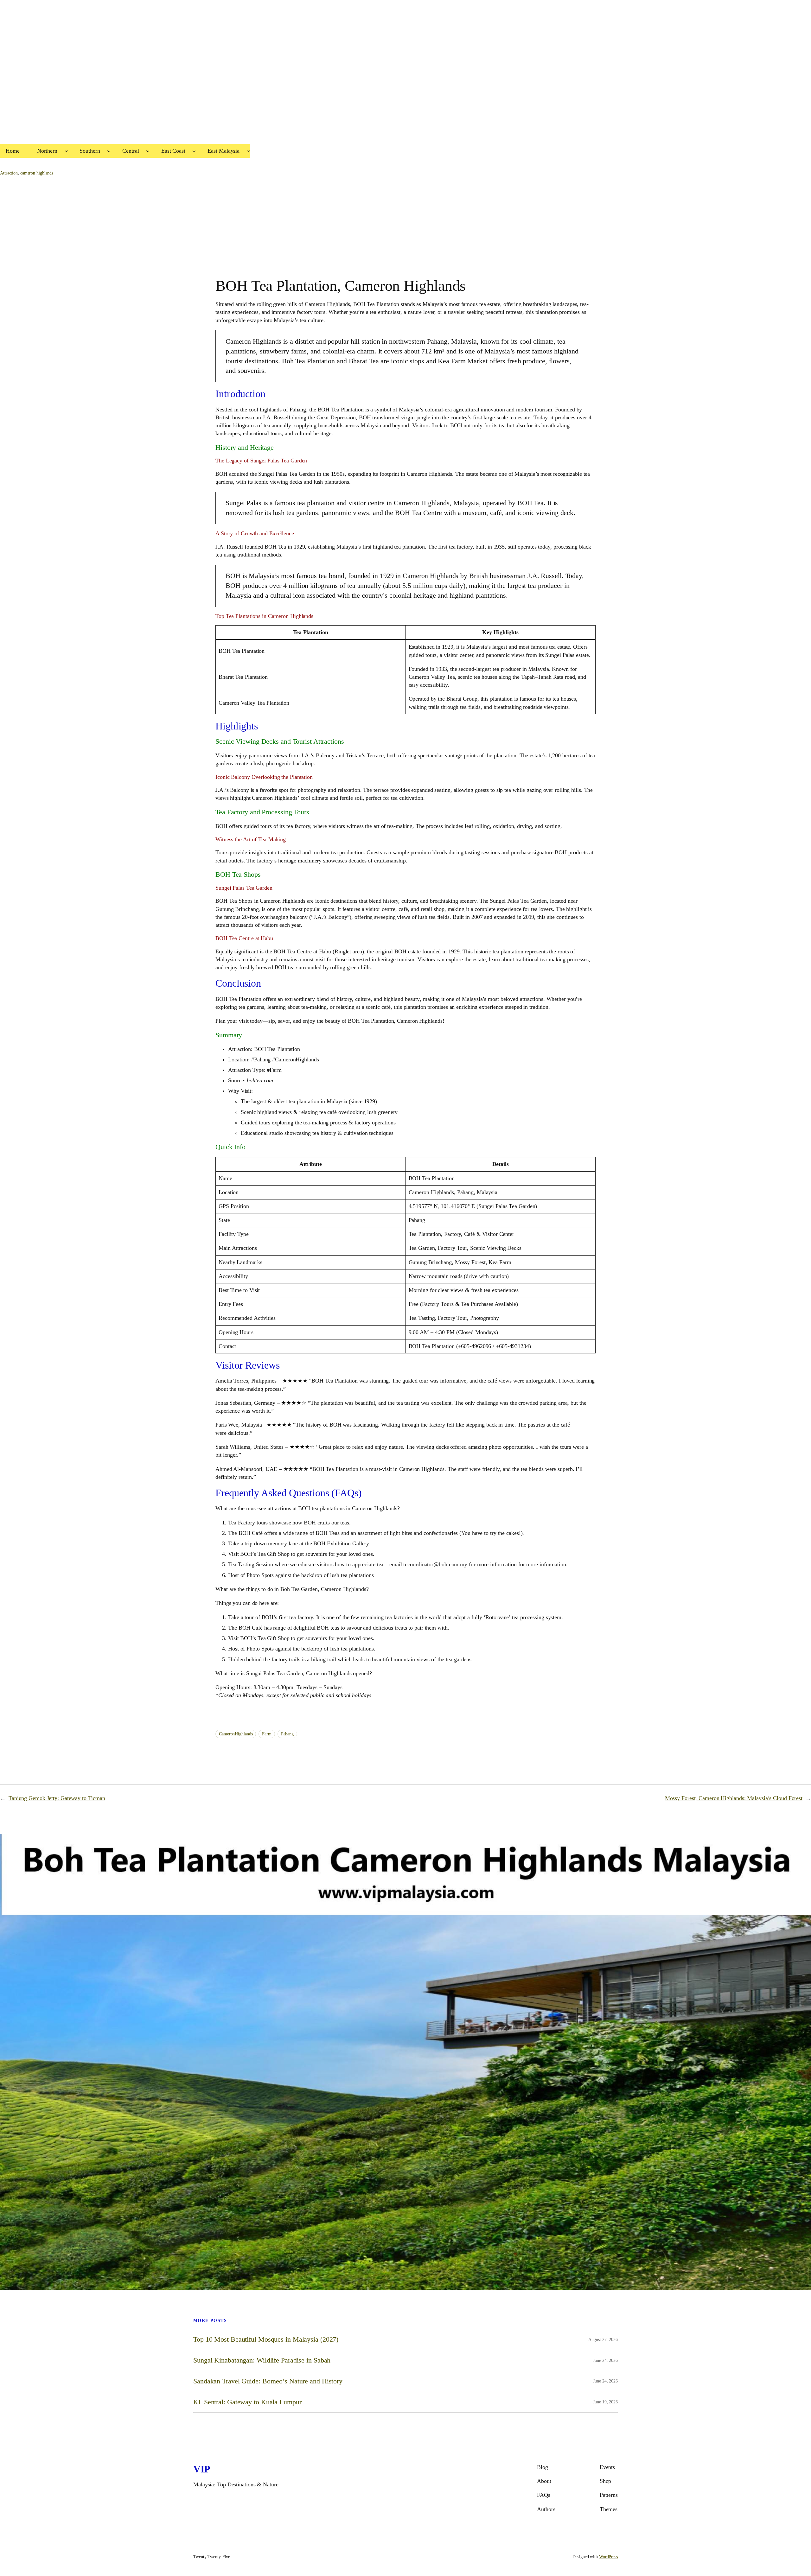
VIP (202, 2469)
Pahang (287, 1734)
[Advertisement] (190, 80)
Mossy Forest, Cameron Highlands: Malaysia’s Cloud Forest (734, 1798)
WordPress (608, 2557)
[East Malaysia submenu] (249, 151)
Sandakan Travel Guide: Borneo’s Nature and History (268, 2381)
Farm (267, 1734)
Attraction (9, 173)
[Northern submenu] (66, 151)
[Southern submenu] (109, 151)
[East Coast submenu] (194, 151)
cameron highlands (37, 173)
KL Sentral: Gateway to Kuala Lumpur (247, 2402)
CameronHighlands (236, 1734)
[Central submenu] (148, 151)
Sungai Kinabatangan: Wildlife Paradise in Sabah (262, 2360)
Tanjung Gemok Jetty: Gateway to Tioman (57, 1798)
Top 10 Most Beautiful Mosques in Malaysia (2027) (266, 2339)
